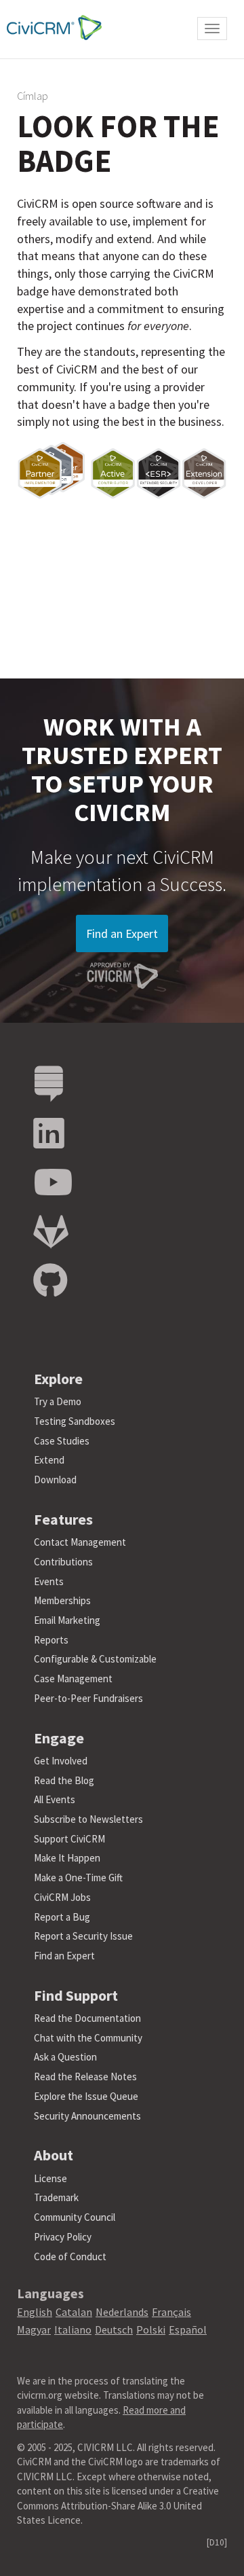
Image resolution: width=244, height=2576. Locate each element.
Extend (49, 1460)
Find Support (76, 1995)
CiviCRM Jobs (62, 1897)
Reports (51, 1640)
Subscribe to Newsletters (88, 1819)
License (50, 2178)
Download (55, 1480)
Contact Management (80, 1542)
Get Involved (61, 1761)
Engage (59, 1738)
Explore (58, 1379)
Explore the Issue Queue (86, 2096)
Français (171, 2312)
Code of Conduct (70, 2256)
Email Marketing (67, 1620)
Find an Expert (122, 933)
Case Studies (62, 1441)
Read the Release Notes (85, 2076)
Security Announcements (87, 2116)
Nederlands (122, 2312)
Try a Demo (58, 1401)
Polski (151, 2329)
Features (63, 1519)
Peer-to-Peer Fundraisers (88, 1698)
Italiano (73, 2329)
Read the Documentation (87, 2018)
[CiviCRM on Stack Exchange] (49, 1084)
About (54, 2155)
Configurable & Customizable (95, 1659)
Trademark (56, 2197)
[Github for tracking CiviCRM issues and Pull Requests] (50, 1281)
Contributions (63, 1562)
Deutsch (114, 2329)
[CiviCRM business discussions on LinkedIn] (49, 1134)
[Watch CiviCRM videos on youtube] (53, 1183)
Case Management (73, 1679)
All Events (55, 1799)
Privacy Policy (63, 2237)
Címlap (33, 96)
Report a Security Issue (83, 1936)
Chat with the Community (88, 2038)
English (35, 2312)
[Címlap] (51, 28)
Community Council (75, 2217)
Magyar (34, 2329)
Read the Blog (64, 1780)
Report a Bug (62, 1917)
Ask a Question (65, 2057)
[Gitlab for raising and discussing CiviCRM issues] (51, 1232)
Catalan (74, 2312)
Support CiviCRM (69, 1839)
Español (188, 2329)
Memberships (62, 1600)
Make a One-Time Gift (78, 1877)
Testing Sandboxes (75, 1421)
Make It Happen (67, 1858)
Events (49, 1581)
